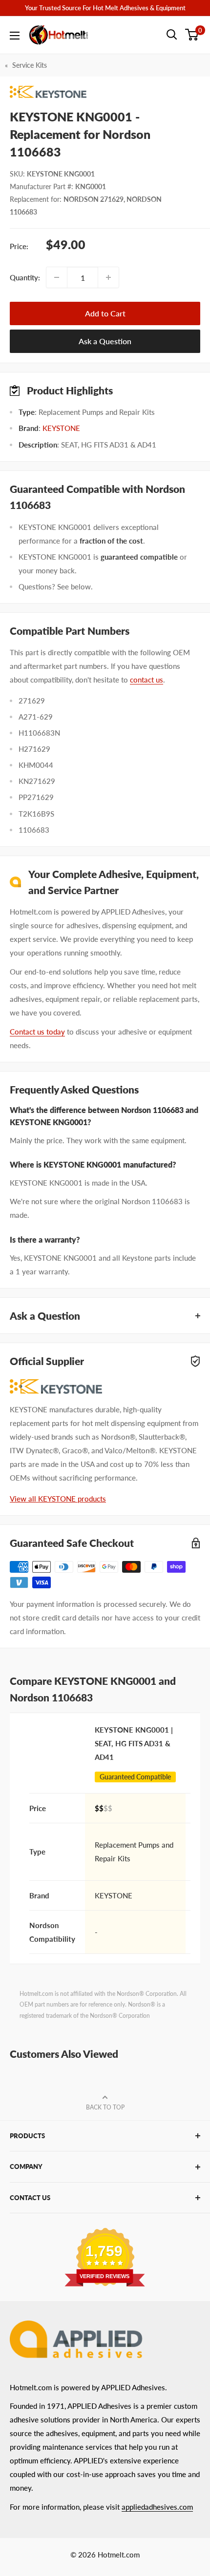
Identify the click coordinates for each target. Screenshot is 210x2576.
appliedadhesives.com (157, 2507)
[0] (192, 35)
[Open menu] (15, 36)
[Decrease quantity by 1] (57, 277)
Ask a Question (105, 341)
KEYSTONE (61, 428)
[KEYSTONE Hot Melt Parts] (105, 92)
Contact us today (37, 1032)
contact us (147, 680)
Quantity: (25, 277)
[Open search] (172, 35)
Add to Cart (105, 313)
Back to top (105, 2107)
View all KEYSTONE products (58, 1499)
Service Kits (30, 65)
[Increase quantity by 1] (108, 277)
